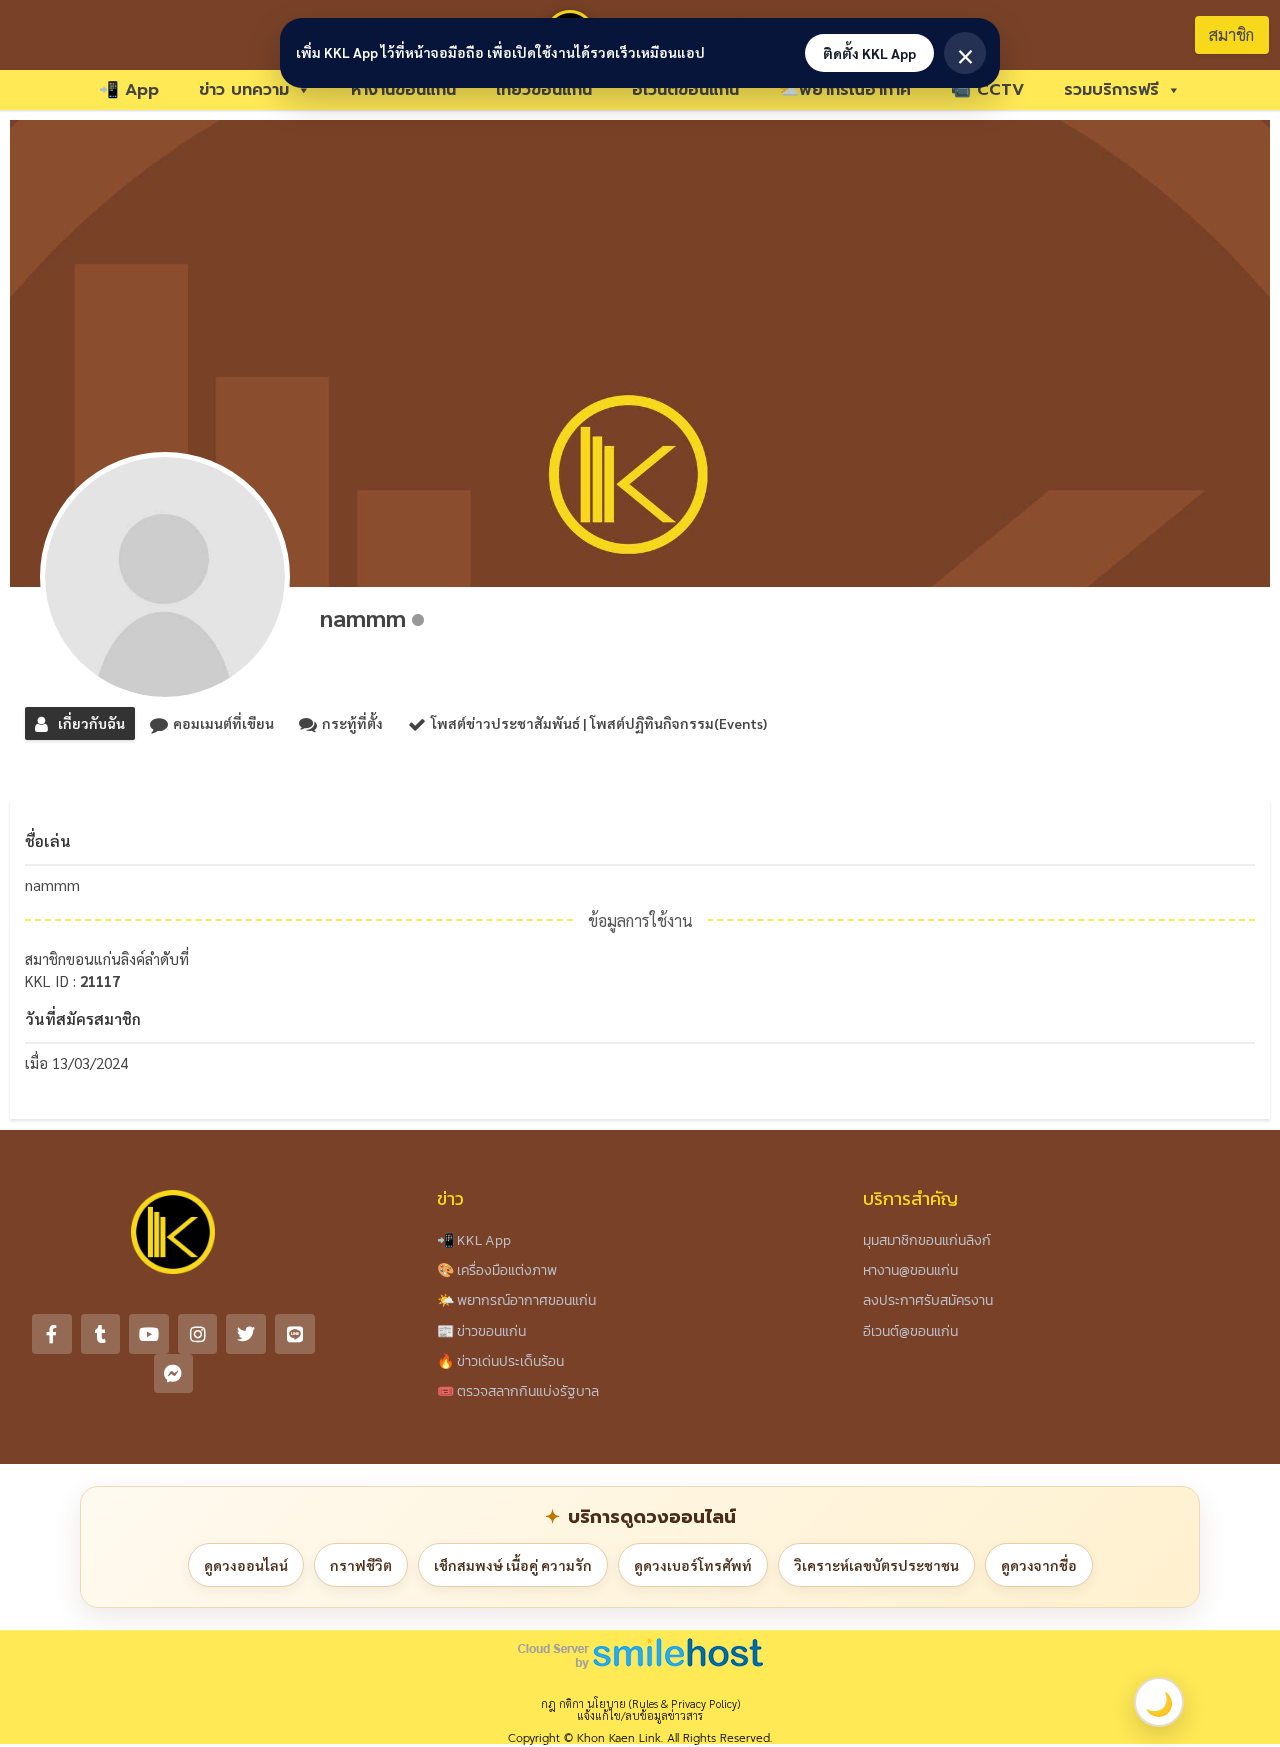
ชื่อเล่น (48, 840)
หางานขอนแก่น (403, 90)
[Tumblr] (101, 1334)
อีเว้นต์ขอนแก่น (685, 90)
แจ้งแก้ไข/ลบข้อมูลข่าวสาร (640, 1715)
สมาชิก (1231, 34)
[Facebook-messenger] (174, 1374)
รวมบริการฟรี (1111, 90)
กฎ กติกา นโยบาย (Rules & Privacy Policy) (640, 1703)
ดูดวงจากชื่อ (1039, 1565)
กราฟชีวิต (361, 1565)
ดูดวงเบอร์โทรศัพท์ (693, 1565)
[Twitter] (246, 1334)
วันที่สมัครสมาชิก (83, 1018)
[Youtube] (149, 1334)
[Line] (295, 1334)
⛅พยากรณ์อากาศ (845, 90)
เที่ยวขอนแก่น (544, 90)
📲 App (129, 90)
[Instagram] (198, 1334)
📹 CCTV (987, 90)
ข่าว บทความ (244, 90)
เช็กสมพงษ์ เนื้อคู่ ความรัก (513, 1565)
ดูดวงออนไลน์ (246, 1565)
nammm (363, 617)
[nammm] (165, 577)
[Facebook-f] (52, 1334)
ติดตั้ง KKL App (869, 53)
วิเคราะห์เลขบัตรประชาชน (876, 1565)
